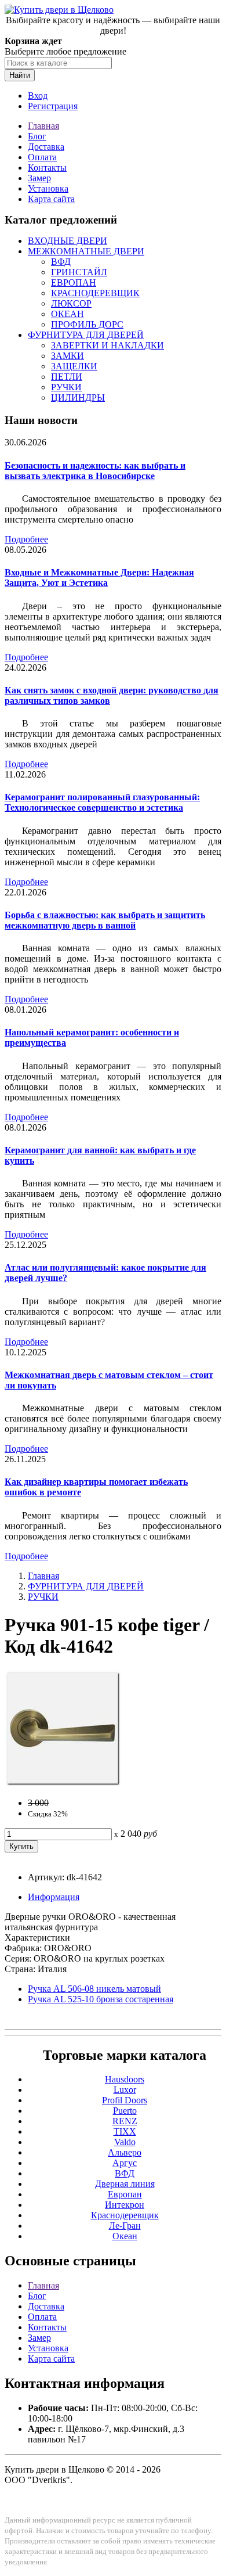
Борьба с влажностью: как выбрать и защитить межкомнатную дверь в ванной (105, 920)
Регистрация (53, 106)
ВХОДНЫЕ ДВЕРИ (68, 241)
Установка (48, 188)
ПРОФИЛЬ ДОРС (87, 324)
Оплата (42, 157)
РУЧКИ (66, 387)
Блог (37, 136)
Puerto (125, 2111)
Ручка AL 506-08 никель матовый (94, 1989)
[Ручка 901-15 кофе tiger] (63, 1783)
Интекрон (125, 2205)
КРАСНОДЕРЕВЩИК (95, 293)
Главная (43, 126)
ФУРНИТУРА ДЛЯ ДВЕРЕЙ (86, 335)
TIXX (125, 2131)
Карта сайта (51, 199)
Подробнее (26, 539)
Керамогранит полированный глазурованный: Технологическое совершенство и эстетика (102, 802)
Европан (125, 2194)
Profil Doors (125, 2100)
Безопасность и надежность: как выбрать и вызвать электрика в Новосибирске (95, 471)
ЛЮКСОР (71, 303)
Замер (39, 178)
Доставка (46, 147)
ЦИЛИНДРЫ (78, 397)
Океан (125, 2236)
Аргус (125, 2163)
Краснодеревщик (125, 2215)
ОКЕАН (68, 314)
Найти (20, 75)
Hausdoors (125, 2079)
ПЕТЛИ (67, 377)
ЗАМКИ (68, 356)
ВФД (61, 262)
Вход (38, 96)
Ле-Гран (125, 2226)
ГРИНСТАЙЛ (79, 272)
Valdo (125, 2142)
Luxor (125, 2090)
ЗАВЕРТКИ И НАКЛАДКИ (107, 345)
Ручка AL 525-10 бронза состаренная (101, 1999)
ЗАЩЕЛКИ (74, 366)
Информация (54, 1897)
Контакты (47, 168)
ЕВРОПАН (74, 283)
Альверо (125, 2152)
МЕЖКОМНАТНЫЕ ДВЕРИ (86, 251)
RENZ (125, 2121)
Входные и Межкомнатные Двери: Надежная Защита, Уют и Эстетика (99, 578)
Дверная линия (125, 2184)
